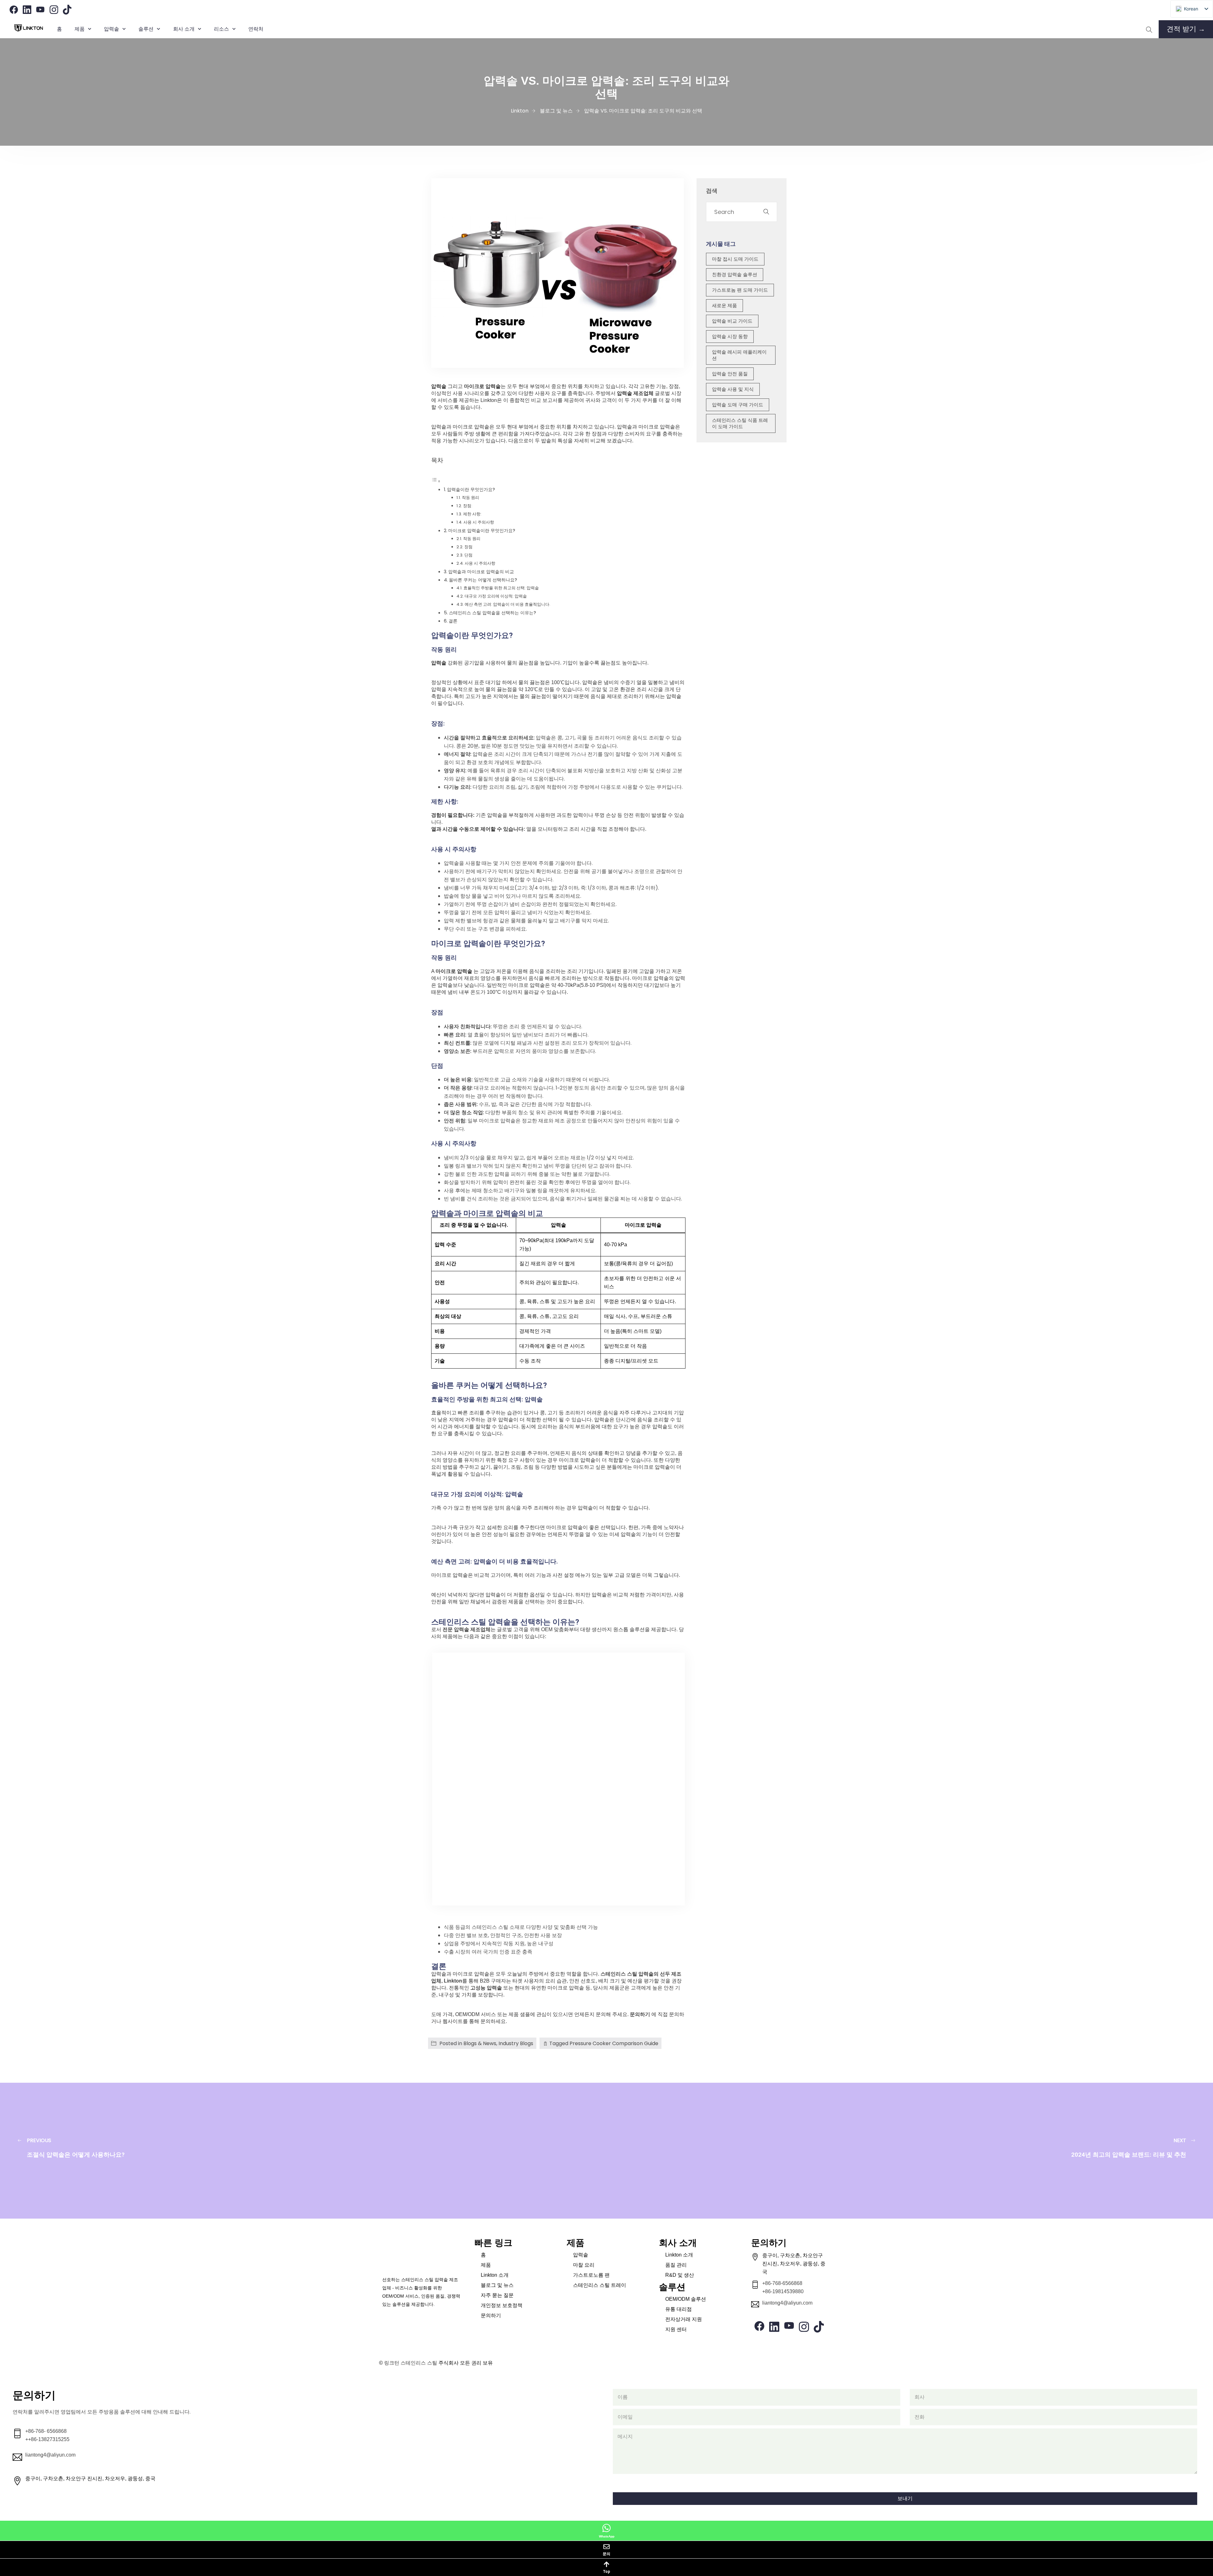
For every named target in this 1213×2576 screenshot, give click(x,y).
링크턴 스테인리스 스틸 (411, 2363)
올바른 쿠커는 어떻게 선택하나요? (483, 580)
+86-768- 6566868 (46, 2431)
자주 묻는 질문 (497, 2295)
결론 (453, 621)
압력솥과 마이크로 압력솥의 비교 (481, 572)
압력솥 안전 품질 (730, 374)
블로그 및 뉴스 (497, 2285)
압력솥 (581, 2255)
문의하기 (640, 2014)
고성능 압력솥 (486, 1988)
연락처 (256, 29)
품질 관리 (676, 2265)
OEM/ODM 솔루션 (686, 2299)
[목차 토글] (436, 481)
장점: (468, 506)
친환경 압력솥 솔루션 (735, 274)
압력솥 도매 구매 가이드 (738, 405)
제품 (80, 29)
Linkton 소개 (495, 2275)
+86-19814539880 (783, 2291)
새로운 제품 (724, 305)
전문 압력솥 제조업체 (467, 1629)
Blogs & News (480, 2043)
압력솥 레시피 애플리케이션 (739, 355)
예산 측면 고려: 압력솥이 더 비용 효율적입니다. (507, 604)
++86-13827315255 (47, 2439)
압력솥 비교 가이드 (732, 321)
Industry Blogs (516, 2043)
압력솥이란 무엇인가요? (471, 489)
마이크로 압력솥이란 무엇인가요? (482, 531)
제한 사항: (472, 514)
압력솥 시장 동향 (730, 336)
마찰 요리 (584, 2265)
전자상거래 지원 (684, 2319)
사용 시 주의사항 (479, 522)
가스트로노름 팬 (591, 2275)
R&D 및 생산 (680, 2275)
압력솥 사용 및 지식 (733, 389)
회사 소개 (184, 29)
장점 (468, 547)
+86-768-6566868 (782, 2283)
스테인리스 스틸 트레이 (600, 2285)
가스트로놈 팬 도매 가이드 (740, 290)
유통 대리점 (679, 2309)
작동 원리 (471, 498)
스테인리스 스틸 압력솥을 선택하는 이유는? (492, 613)
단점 (468, 555)
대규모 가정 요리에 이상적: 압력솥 (496, 596)
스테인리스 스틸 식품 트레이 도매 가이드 (740, 423)
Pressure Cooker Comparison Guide (614, 2043)
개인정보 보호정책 (502, 2305)
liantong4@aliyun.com (787, 2303)
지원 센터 (676, 2329)
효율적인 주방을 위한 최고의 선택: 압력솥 (501, 588)
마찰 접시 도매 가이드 (735, 259)
